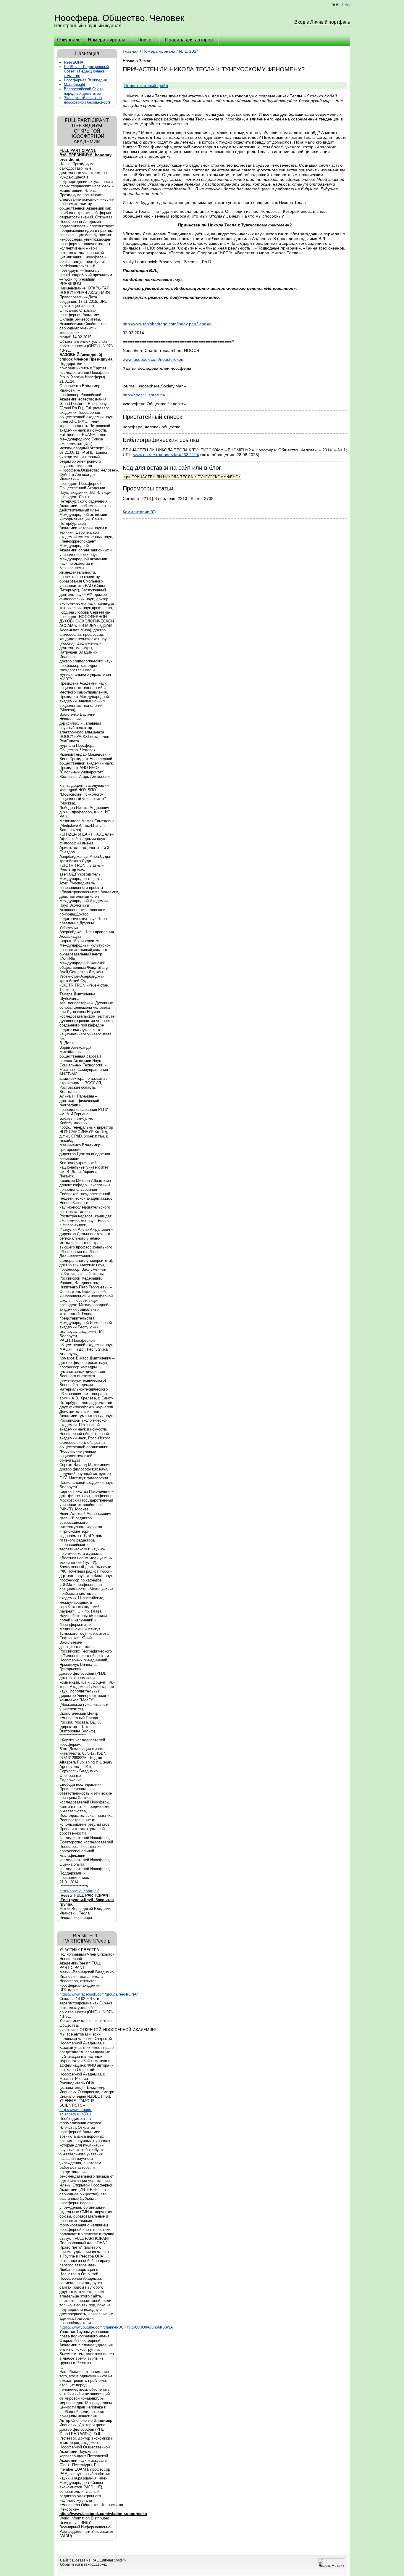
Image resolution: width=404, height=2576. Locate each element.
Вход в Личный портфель (322, 22)
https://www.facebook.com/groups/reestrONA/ (99, 1994)
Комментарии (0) (139, 512)
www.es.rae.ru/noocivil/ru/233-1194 (166, 455)
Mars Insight (75, 85)
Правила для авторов (189, 40)
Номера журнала (107, 40)
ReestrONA (74, 62)
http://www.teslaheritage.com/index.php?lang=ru (168, 324)
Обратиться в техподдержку (84, 2564)
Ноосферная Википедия (85, 80)
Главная (131, 51)
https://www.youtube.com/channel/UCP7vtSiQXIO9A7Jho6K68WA (116, 2327)
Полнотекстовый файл (146, 86)
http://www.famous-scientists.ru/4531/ (76, 2112)
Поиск (144, 40)
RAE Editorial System (109, 2560)
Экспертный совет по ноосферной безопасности (88, 100)
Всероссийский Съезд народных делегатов (84, 91)
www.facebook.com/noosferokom (154, 359)
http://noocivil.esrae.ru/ (79, 1891)
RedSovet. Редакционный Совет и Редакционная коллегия (86, 71)
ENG (346, 5)
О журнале (69, 40)
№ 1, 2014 (189, 51)
